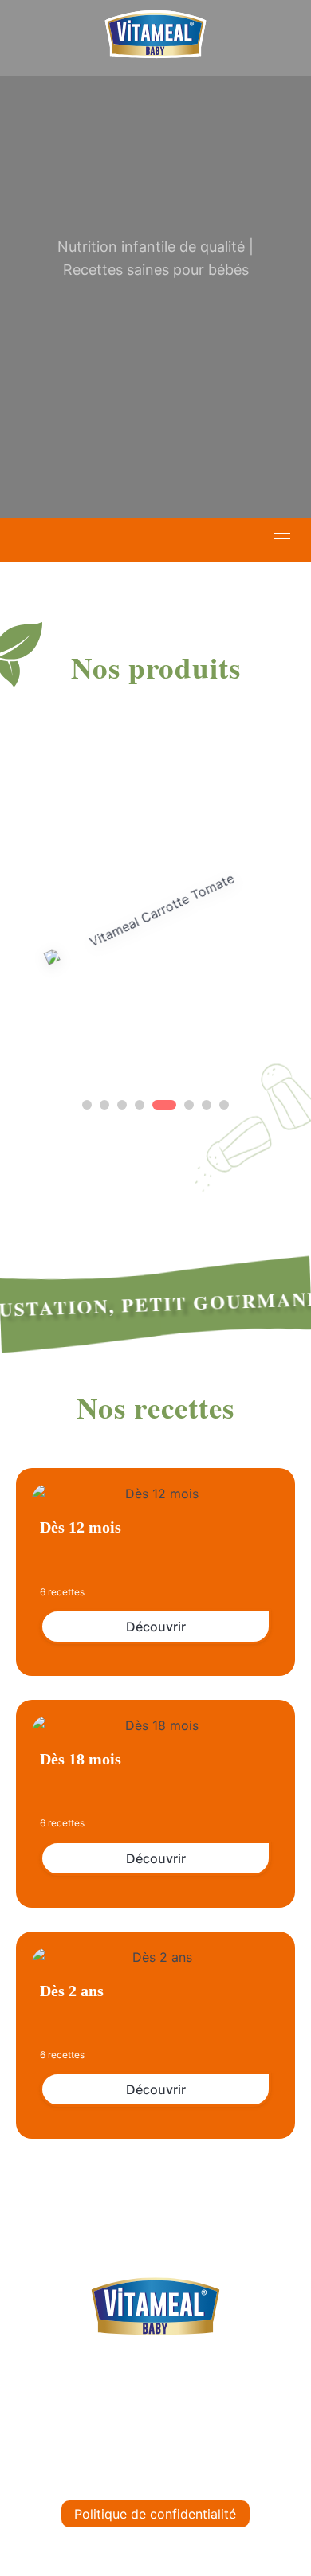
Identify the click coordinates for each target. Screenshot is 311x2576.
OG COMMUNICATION (243, 2551)
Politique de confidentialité (155, 2514)
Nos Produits (155, 2370)
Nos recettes (156, 2405)
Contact (156, 2475)
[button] (282, 538)
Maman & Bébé (156, 2440)
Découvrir (156, 1627)
